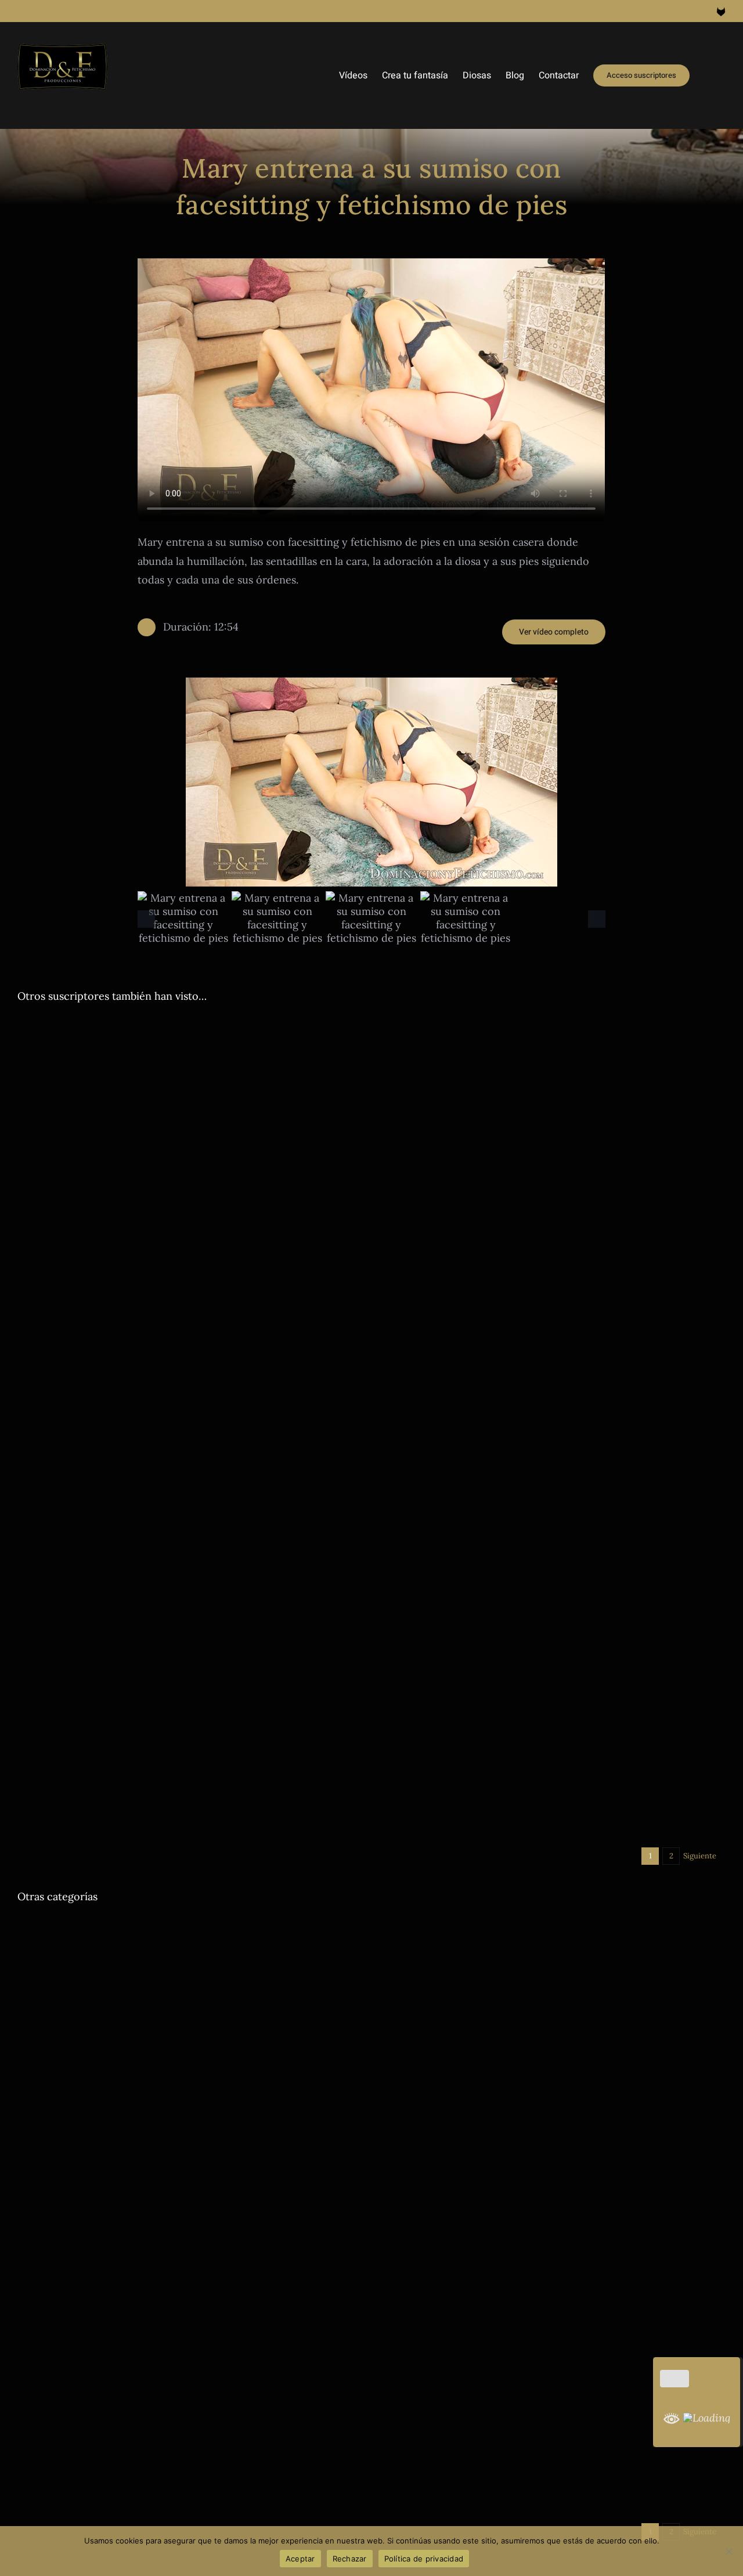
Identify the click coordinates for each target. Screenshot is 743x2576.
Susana (648, 1552)
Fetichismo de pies (196, 2419)
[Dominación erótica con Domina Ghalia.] (190, 1927)
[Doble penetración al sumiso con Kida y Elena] (190, 1685)
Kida (192, 1820)
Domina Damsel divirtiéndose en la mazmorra (526, 2133)
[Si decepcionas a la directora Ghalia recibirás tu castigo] (553, 1397)
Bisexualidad (403, 2263)
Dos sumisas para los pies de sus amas (138, 2402)
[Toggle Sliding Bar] (708, 75)
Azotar (29, 1532)
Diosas (29, 1250)
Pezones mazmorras (594, 1250)
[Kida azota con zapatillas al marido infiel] (553, 1597)
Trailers (305, 1250)
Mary (627, 2263)
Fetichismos (254, 2419)
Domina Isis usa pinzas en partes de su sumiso (527, 1233)
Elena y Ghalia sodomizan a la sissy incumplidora (174, 1233)
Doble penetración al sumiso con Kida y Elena (164, 1803)
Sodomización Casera (249, 1250)
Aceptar (300, 2559)
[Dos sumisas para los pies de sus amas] (190, 2284)
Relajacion (104, 1975)
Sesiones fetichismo (578, 2496)
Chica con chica (46, 2419)
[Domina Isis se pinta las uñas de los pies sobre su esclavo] (553, 2322)
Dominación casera (127, 1250)
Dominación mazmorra (497, 1250)
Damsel (394, 2150)
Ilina (199, 1250)
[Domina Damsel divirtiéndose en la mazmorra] (553, 2015)
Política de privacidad (424, 2559)
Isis (548, 1250)
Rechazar (350, 2559)
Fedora (147, 2419)
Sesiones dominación (671, 1250)
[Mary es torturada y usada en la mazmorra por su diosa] (553, 2196)
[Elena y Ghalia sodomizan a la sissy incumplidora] (190, 1114)
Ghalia (176, 1250)
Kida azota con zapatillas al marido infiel (509, 1628)
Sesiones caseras (240, 1532)
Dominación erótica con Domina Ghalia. (146, 1957)
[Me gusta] (675, 2379)
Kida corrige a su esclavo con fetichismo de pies (533, 2479)
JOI (77, 1975)
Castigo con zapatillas (419, 1552)
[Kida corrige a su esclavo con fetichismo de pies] (553, 2448)
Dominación (67, 1250)
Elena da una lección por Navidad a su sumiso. (165, 1515)
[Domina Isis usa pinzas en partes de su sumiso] (553, 1114)
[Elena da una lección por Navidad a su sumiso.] (190, 1397)
